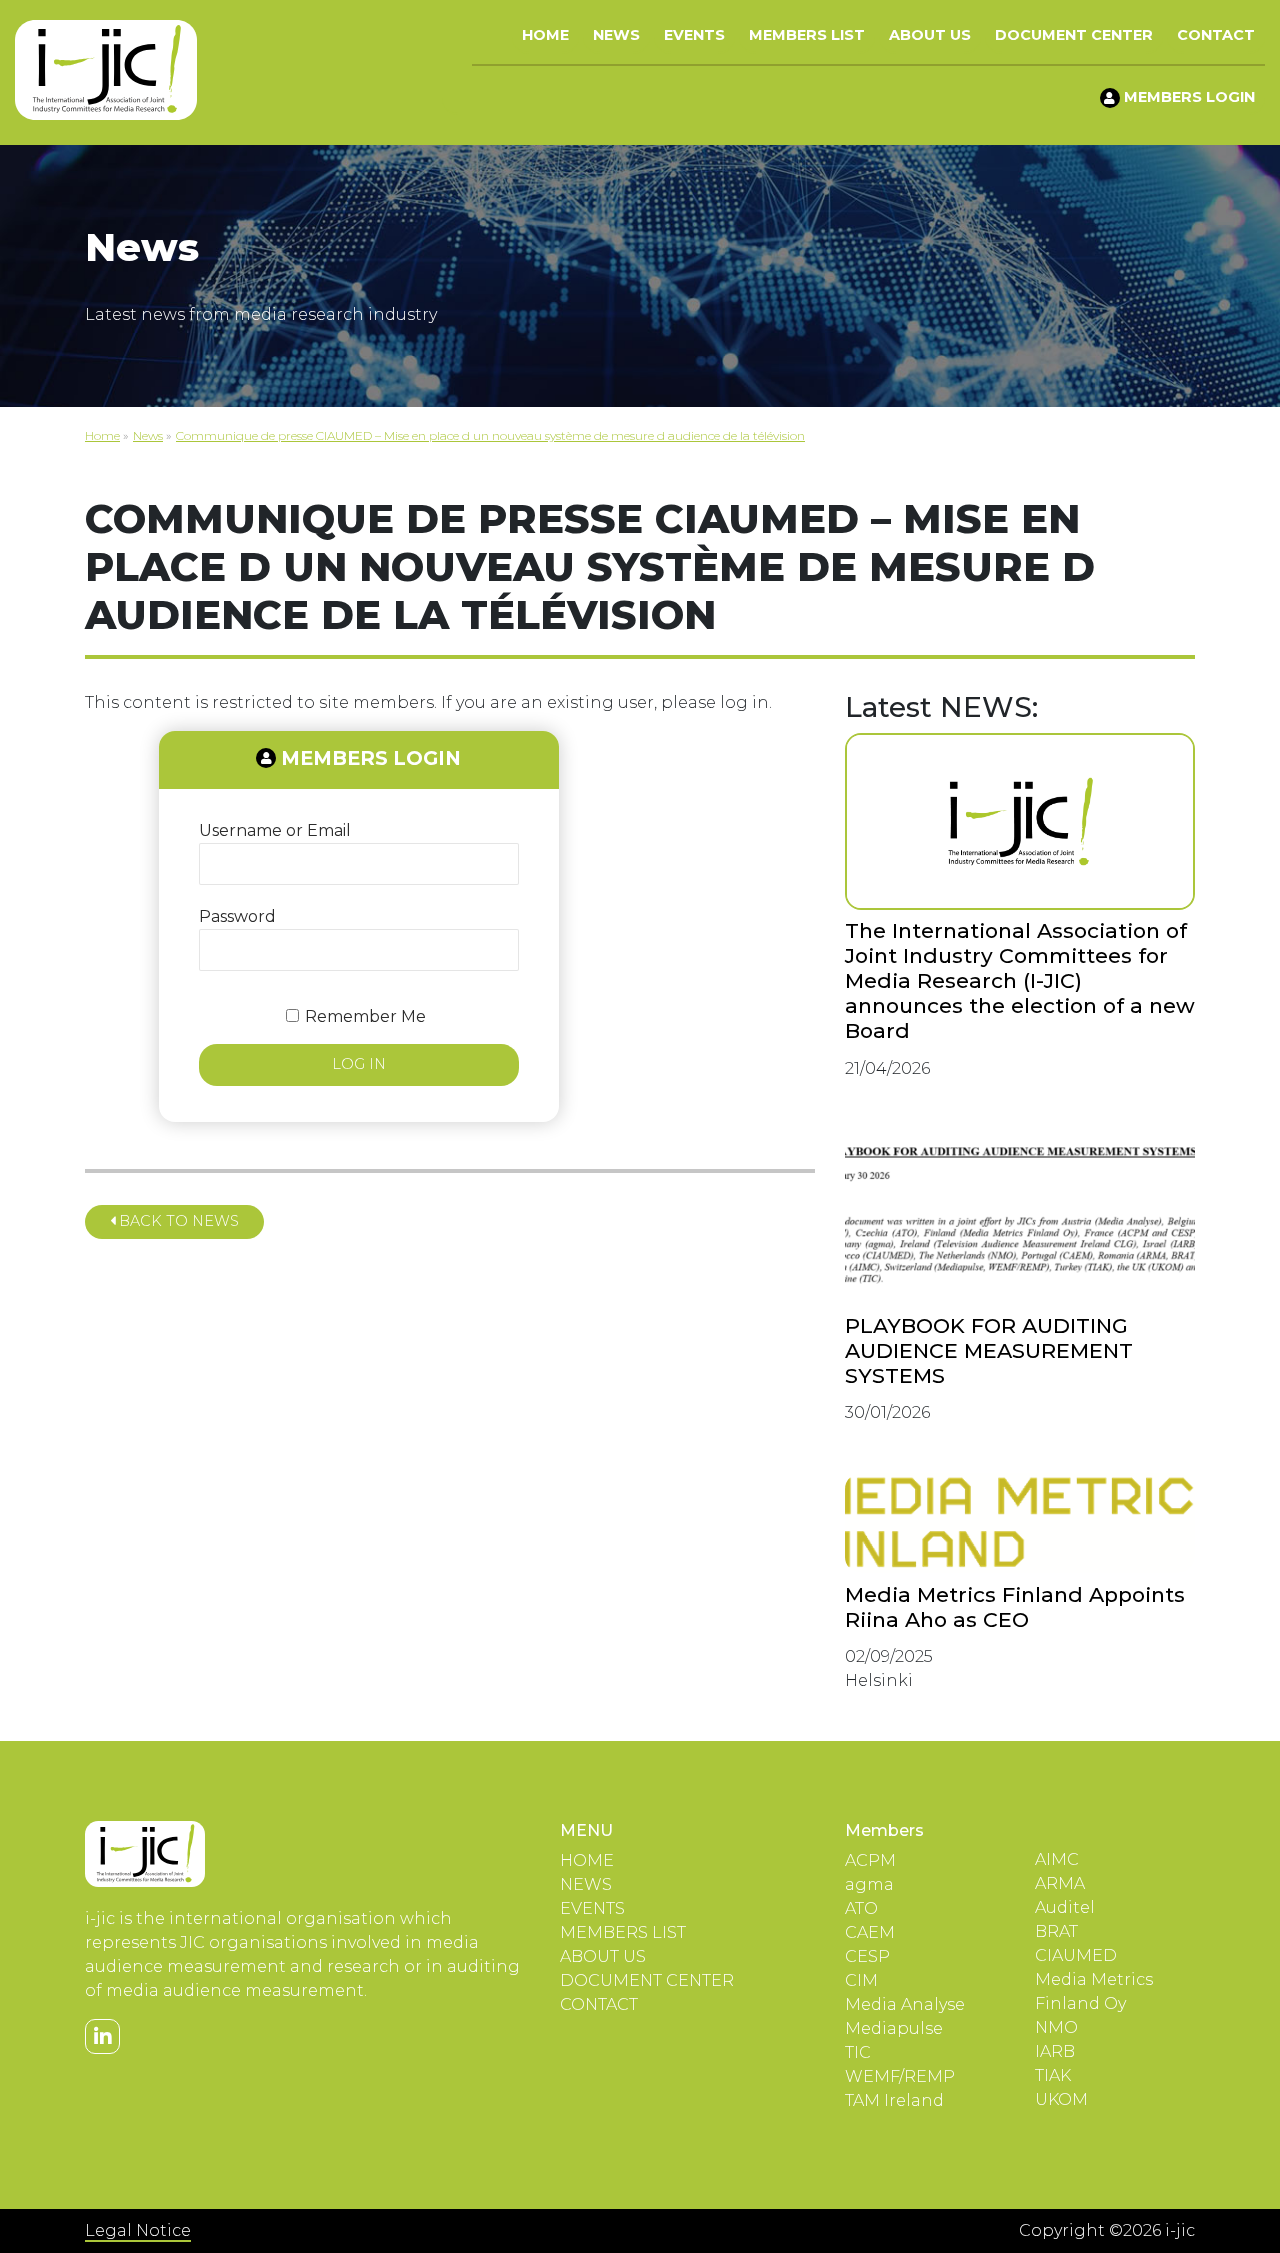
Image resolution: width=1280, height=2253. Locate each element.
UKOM (1061, 2099)
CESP (867, 1956)
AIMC (1057, 1859)
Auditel (1065, 1907)
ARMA (1060, 1883)
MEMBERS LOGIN (1187, 97)
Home (545, 35)
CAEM (870, 1932)
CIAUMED (1076, 1955)
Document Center (1074, 35)
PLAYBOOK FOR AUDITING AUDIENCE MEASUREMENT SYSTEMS (989, 1350)
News (616, 35)
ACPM (870, 1860)
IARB (1055, 2051)
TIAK (1053, 2075)
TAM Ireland (894, 2100)
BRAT (1056, 1931)
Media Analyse (905, 2004)
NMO (1056, 2027)
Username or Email (275, 830)
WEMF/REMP (900, 2076)
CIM (861, 1980)
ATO (861, 1908)
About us (930, 35)
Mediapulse (894, 2028)
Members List (807, 35)
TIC (858, 2052)
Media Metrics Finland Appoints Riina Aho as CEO (1015, 1607)
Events (694, 35)
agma (869, 1884)
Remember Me (365, 1016)
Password (237, 916)
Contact (1216, 35)
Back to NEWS (177, 1221)
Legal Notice (138, 2230)
